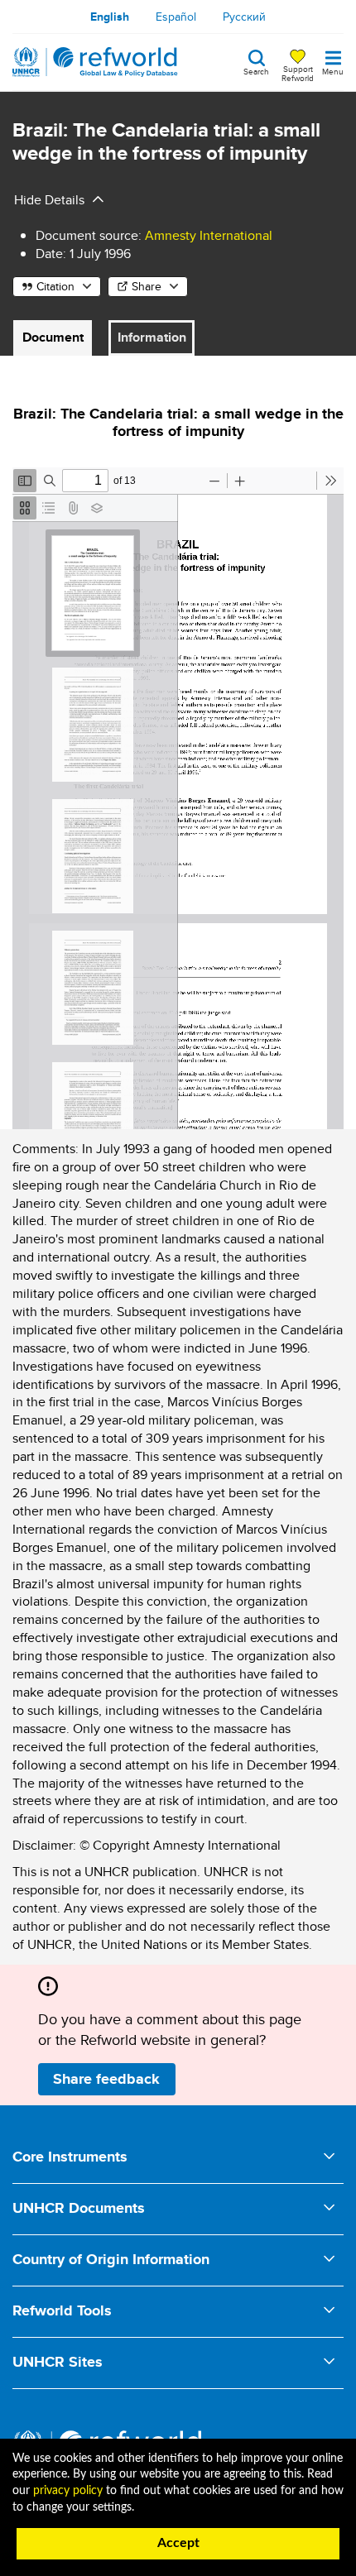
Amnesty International (209, 235)
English (110, 17)
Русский (244, 17)
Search (256, 70)
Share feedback (106, 2079)
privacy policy (68, 2491)
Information (152, 337)
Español (176, 17)
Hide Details (49, 200)
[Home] (95, 62)
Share (147, 286)
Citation (55, 286)
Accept (178, 2543)
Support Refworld (298, 73)
